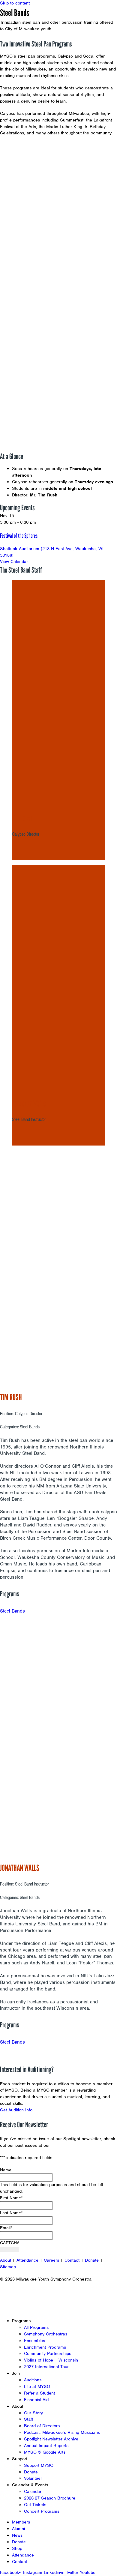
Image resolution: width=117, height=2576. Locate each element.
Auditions (33, 2380)
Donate (92, 2260)
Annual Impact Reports (46, 2446)
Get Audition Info (16, 2110)
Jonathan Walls (29, 1103)
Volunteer (33, 2478)
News (17, 2535)
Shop (17, 2548)
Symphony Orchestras (46, 2334)
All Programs (36, 2327)
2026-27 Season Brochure (50, 2498)
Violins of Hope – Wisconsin (51, 2360)
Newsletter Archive (70, 2145)
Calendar (33, 2491)
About (6, 2260)
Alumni (18, 2529)
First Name (11, 2198)
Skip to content (15, 3)
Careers (51, 2260)
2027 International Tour (46, 2367)
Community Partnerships (48, 2353)
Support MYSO (39, 2465)
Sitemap (8, 2267)
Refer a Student (39, 2393)
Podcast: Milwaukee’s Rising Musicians (62, 2432)
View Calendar (14, 562)
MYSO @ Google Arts (45, 2452)
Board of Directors (42, 2426)
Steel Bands (12, 1611)
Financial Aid (36, 2400)
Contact (72, 2260)
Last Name (11, 2213)
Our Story (33, 2413)
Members (21, 2522)
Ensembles (34, 2341)
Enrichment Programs (45, 2347)
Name (6, 2170)
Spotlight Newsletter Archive (51, 2439)
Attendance (27, 2260)
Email (6, 2228)
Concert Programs (42, 2511)
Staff (28, 2419)
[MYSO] (32, 17)
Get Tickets (35, 2505)
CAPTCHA (10, 2243)
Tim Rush (22, 818)
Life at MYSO (37, 2386)
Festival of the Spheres (19, 536)
